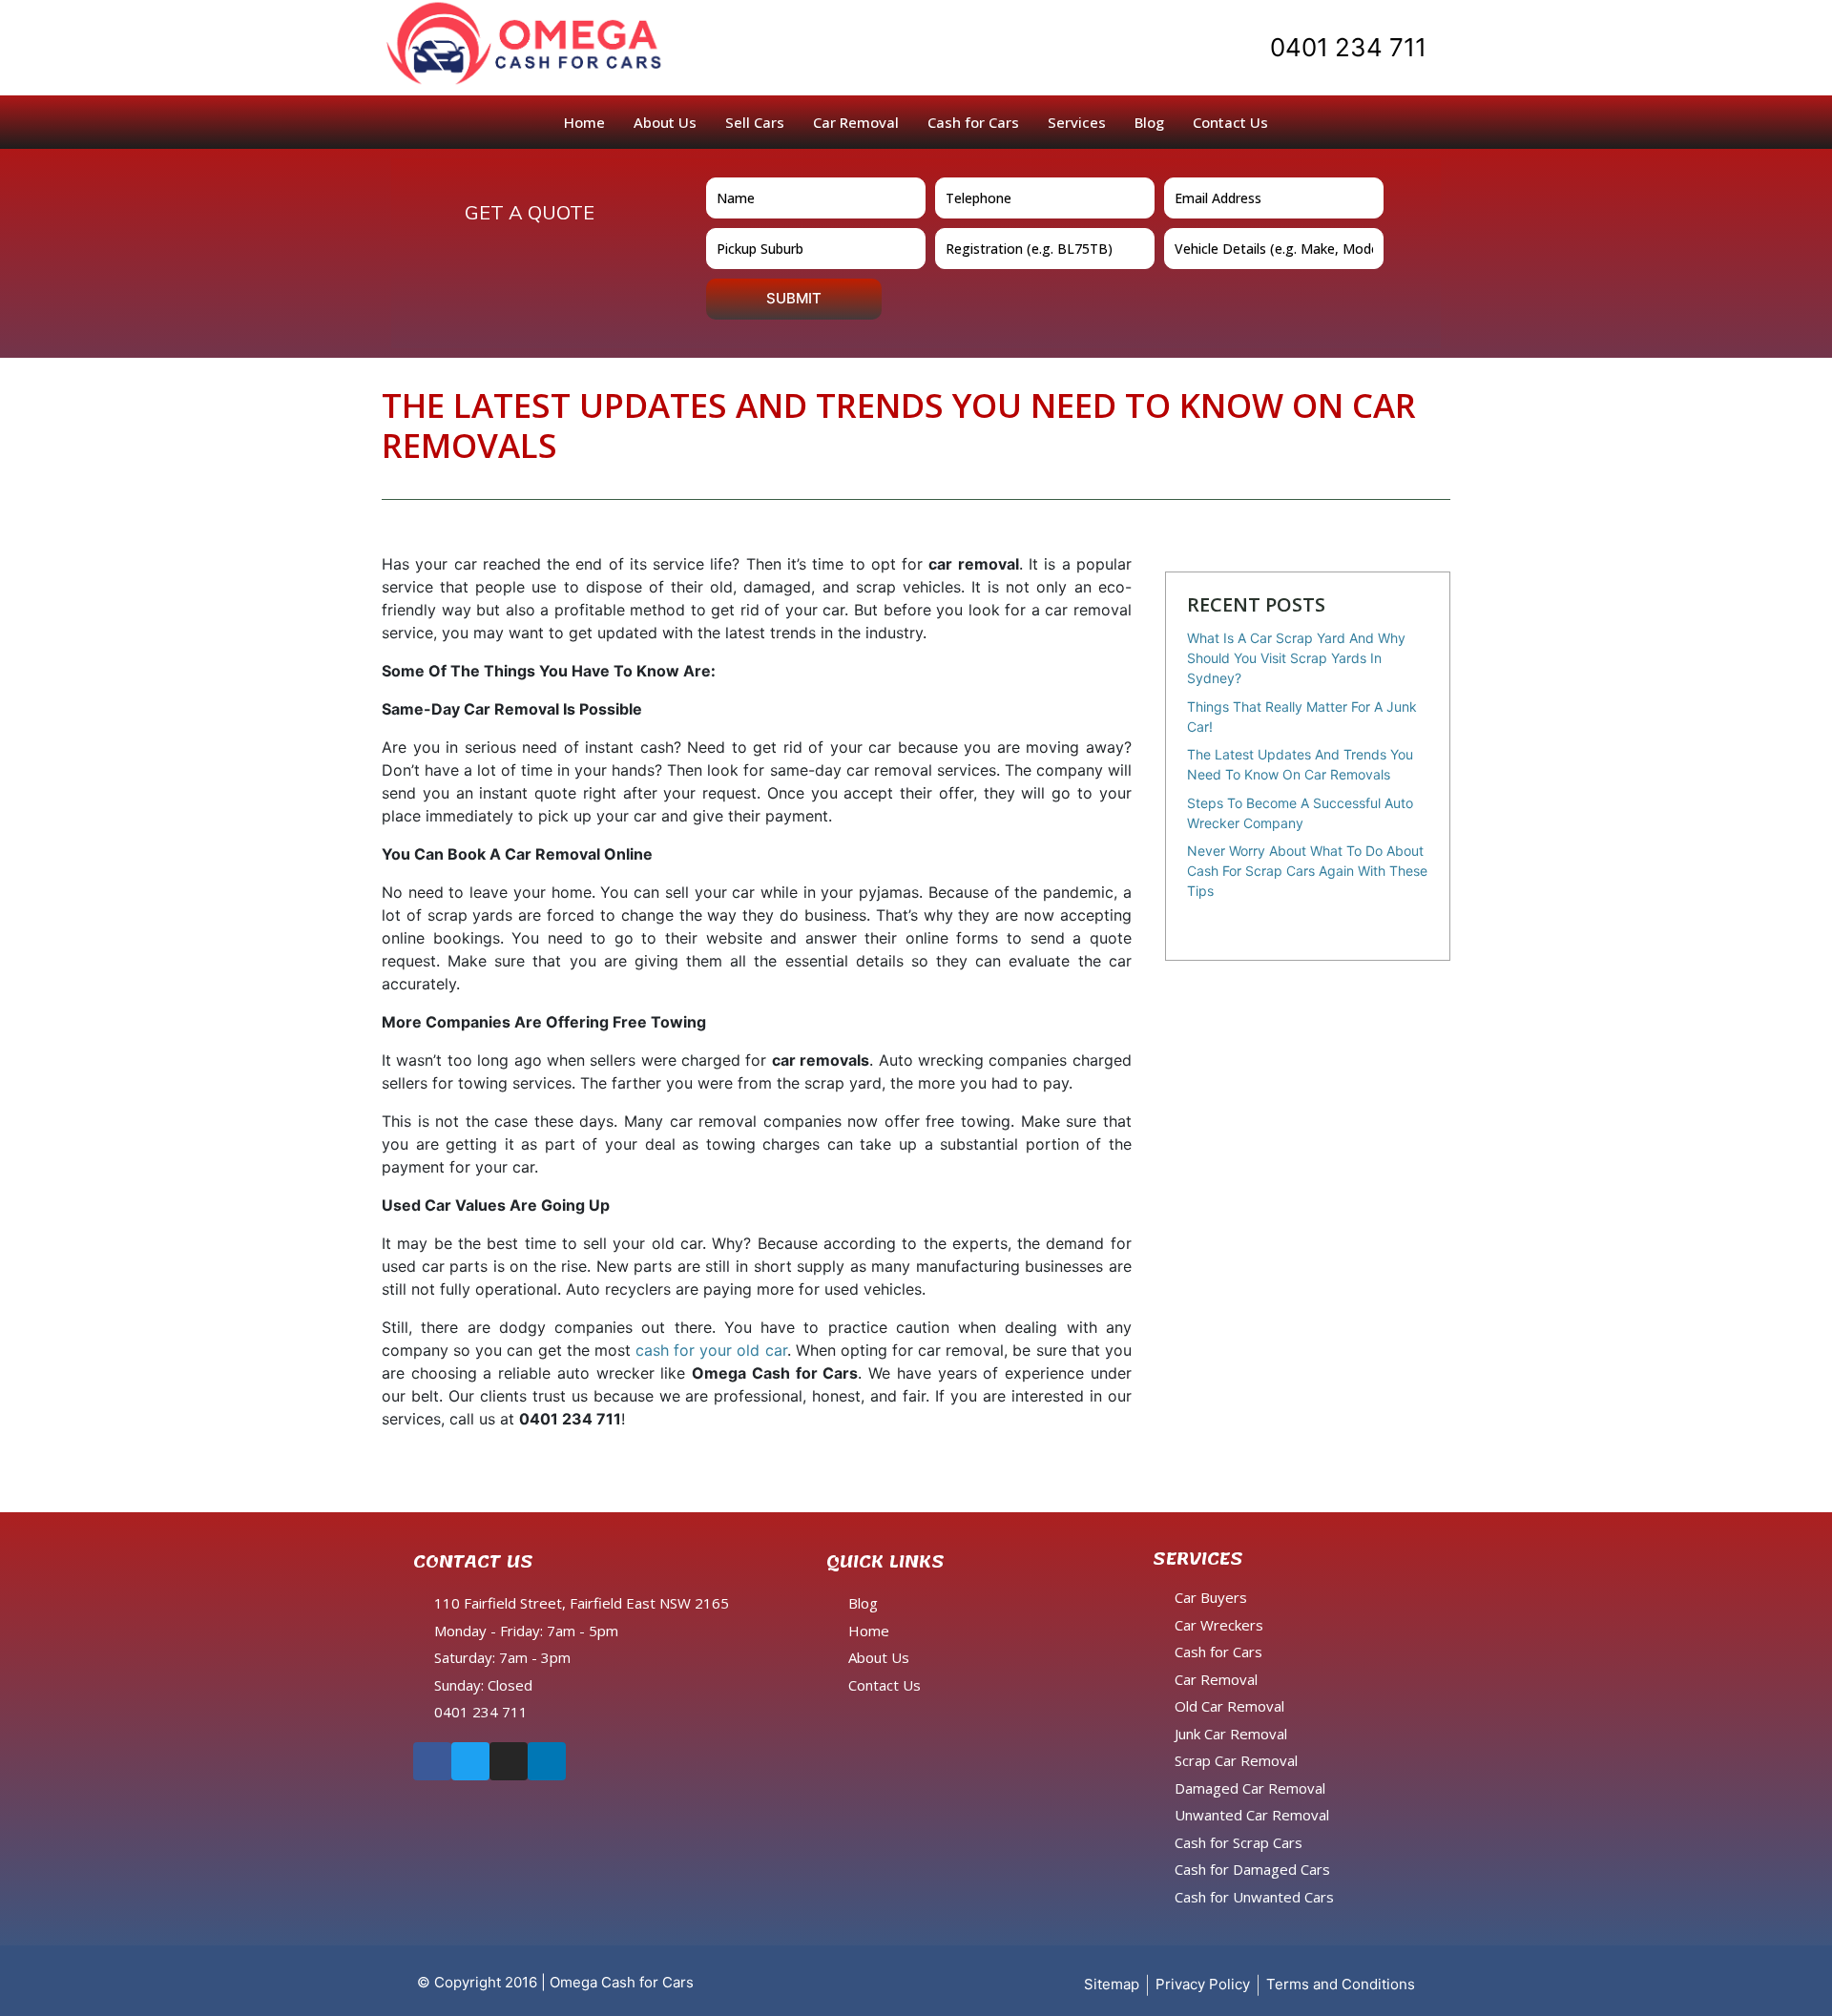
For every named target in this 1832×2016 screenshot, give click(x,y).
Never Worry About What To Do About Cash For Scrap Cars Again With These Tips (1307, 871)
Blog (1149, 122)
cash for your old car (711, 1350)
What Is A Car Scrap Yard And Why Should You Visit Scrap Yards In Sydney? (1296, 658)
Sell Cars (755, 122)
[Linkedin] (547, 1761)
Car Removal (856, 122)
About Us (665, 122)
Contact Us (1230, 122)
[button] (1334, 48)
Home (584, 122)
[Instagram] (509, 1761)
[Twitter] (470, 1761)
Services (1077, 122)
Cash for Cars (973, 122)
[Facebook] (432, 1761)
